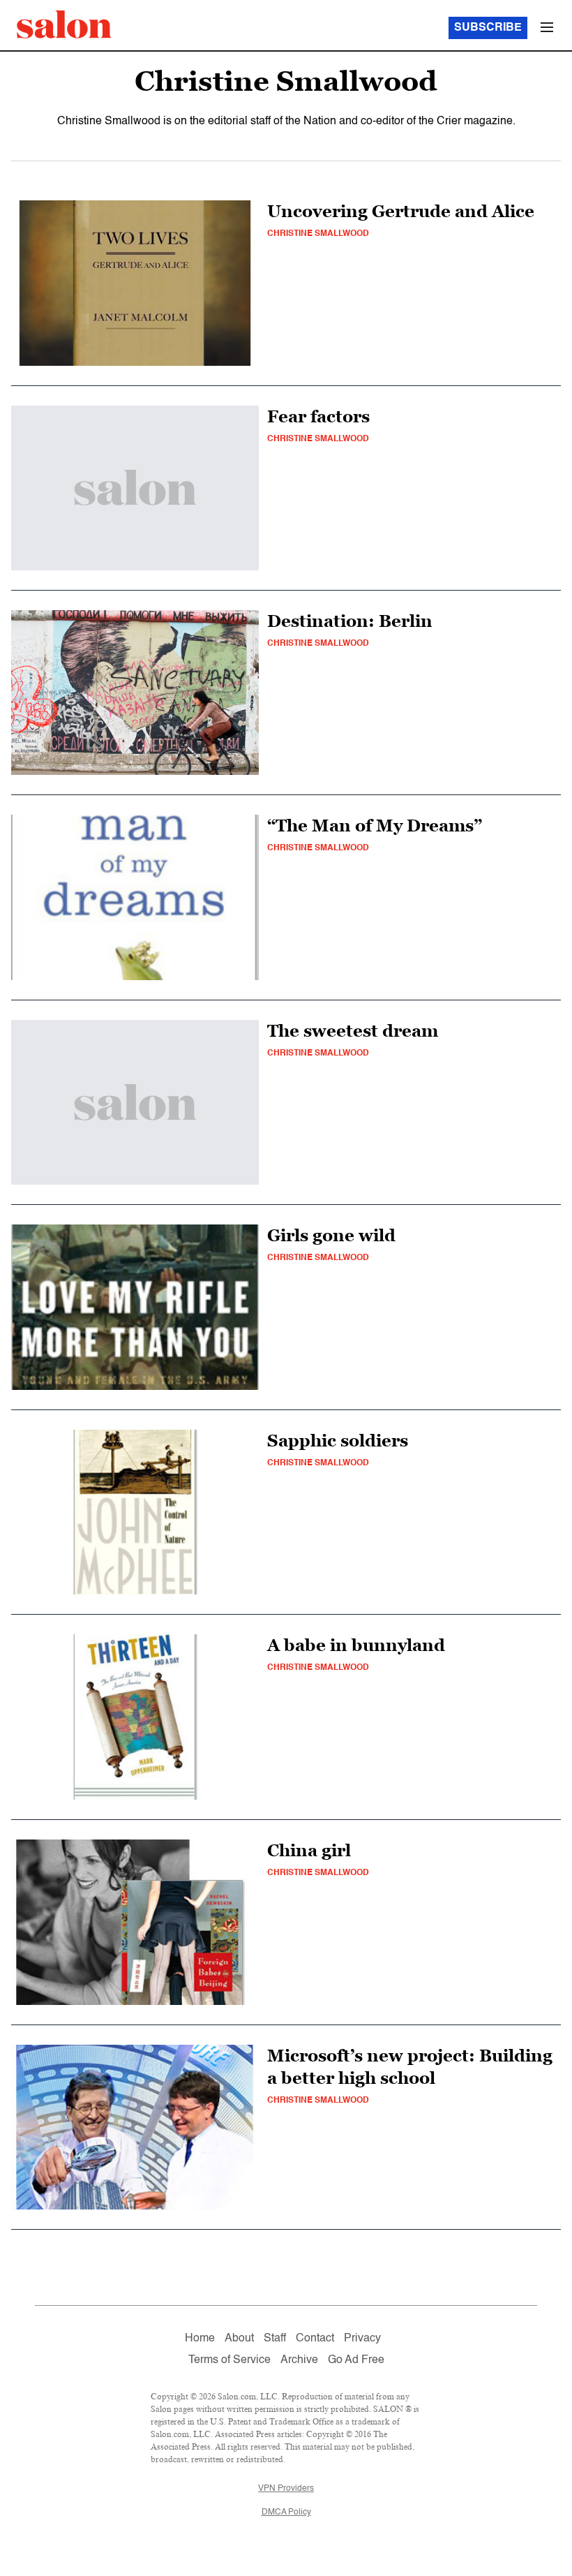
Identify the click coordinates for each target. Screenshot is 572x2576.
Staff (275, 2339)
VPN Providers (286, 2489)
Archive (299, 2360)
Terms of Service (229, 2360)
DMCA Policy (286, 2512)
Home (200, 2339)
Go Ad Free (356, 2360)
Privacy (362, 2339)
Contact (315, 2339)
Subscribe (488, 28)
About (239, 2339)
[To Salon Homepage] (64, 24)
